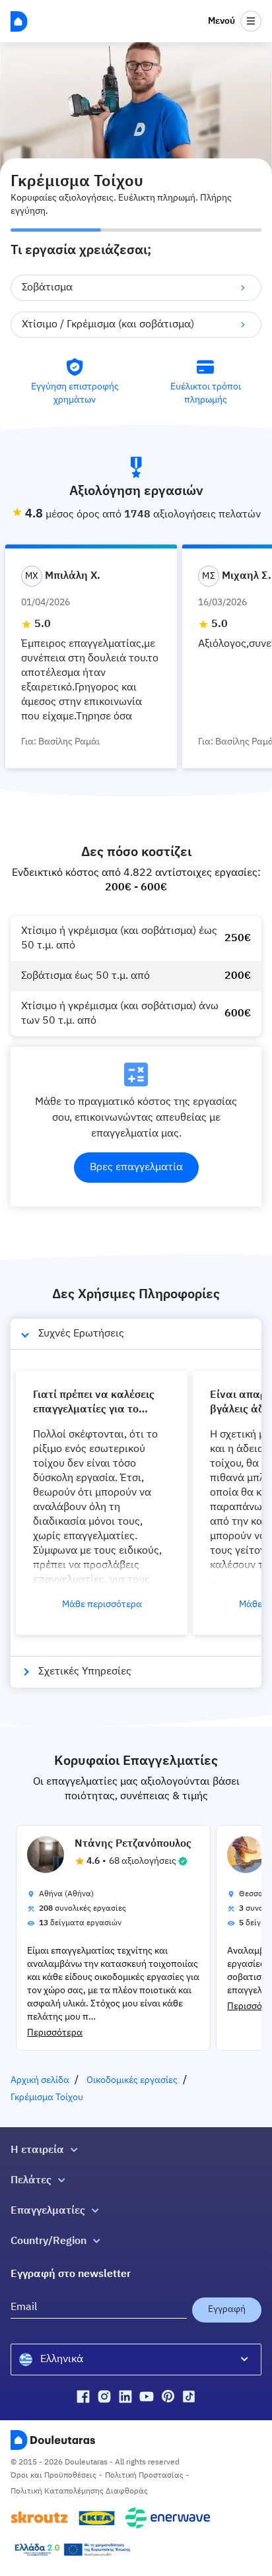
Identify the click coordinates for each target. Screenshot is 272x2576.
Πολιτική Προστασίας (144, 2476)
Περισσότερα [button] (55, 2033)
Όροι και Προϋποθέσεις (53, 2476)
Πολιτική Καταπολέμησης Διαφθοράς (79, 2492)
